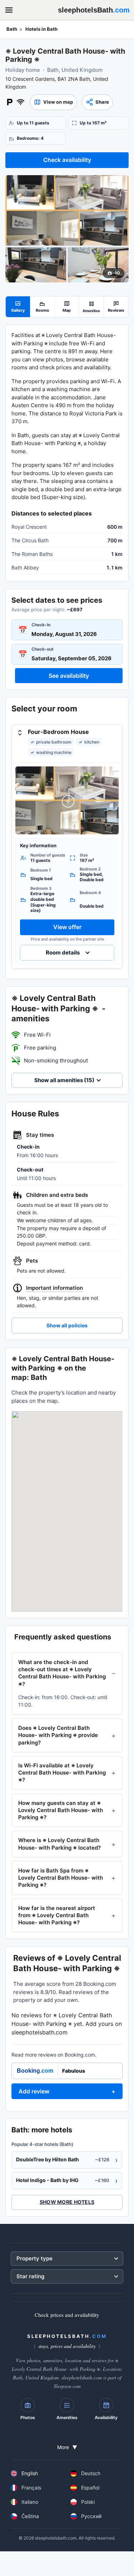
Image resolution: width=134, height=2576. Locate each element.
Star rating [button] (30, 2276)
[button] (53, 102)
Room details (63, 953)
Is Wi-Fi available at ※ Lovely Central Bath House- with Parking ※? (62, 1773)
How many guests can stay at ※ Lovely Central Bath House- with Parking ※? (61, 1810)
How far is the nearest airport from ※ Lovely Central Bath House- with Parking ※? (57, 1915)
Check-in (41, 625)
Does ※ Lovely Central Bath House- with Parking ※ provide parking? (58, 1735)
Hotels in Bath (41, 29)
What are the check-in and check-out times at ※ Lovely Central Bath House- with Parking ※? (62, 1673)
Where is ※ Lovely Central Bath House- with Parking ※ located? (59, 1844)
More (67, 2447)
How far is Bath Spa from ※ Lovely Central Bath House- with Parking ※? (61, 1878)
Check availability (67, 160)
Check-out (43, 649)
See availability (69, 676)
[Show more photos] (67, 210)
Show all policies (67, 1325)
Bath (12, 29)
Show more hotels (67, 2202)
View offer (67, 927)
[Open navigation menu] (9, 10)
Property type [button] (34, 2258)
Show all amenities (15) (64, 1080)
